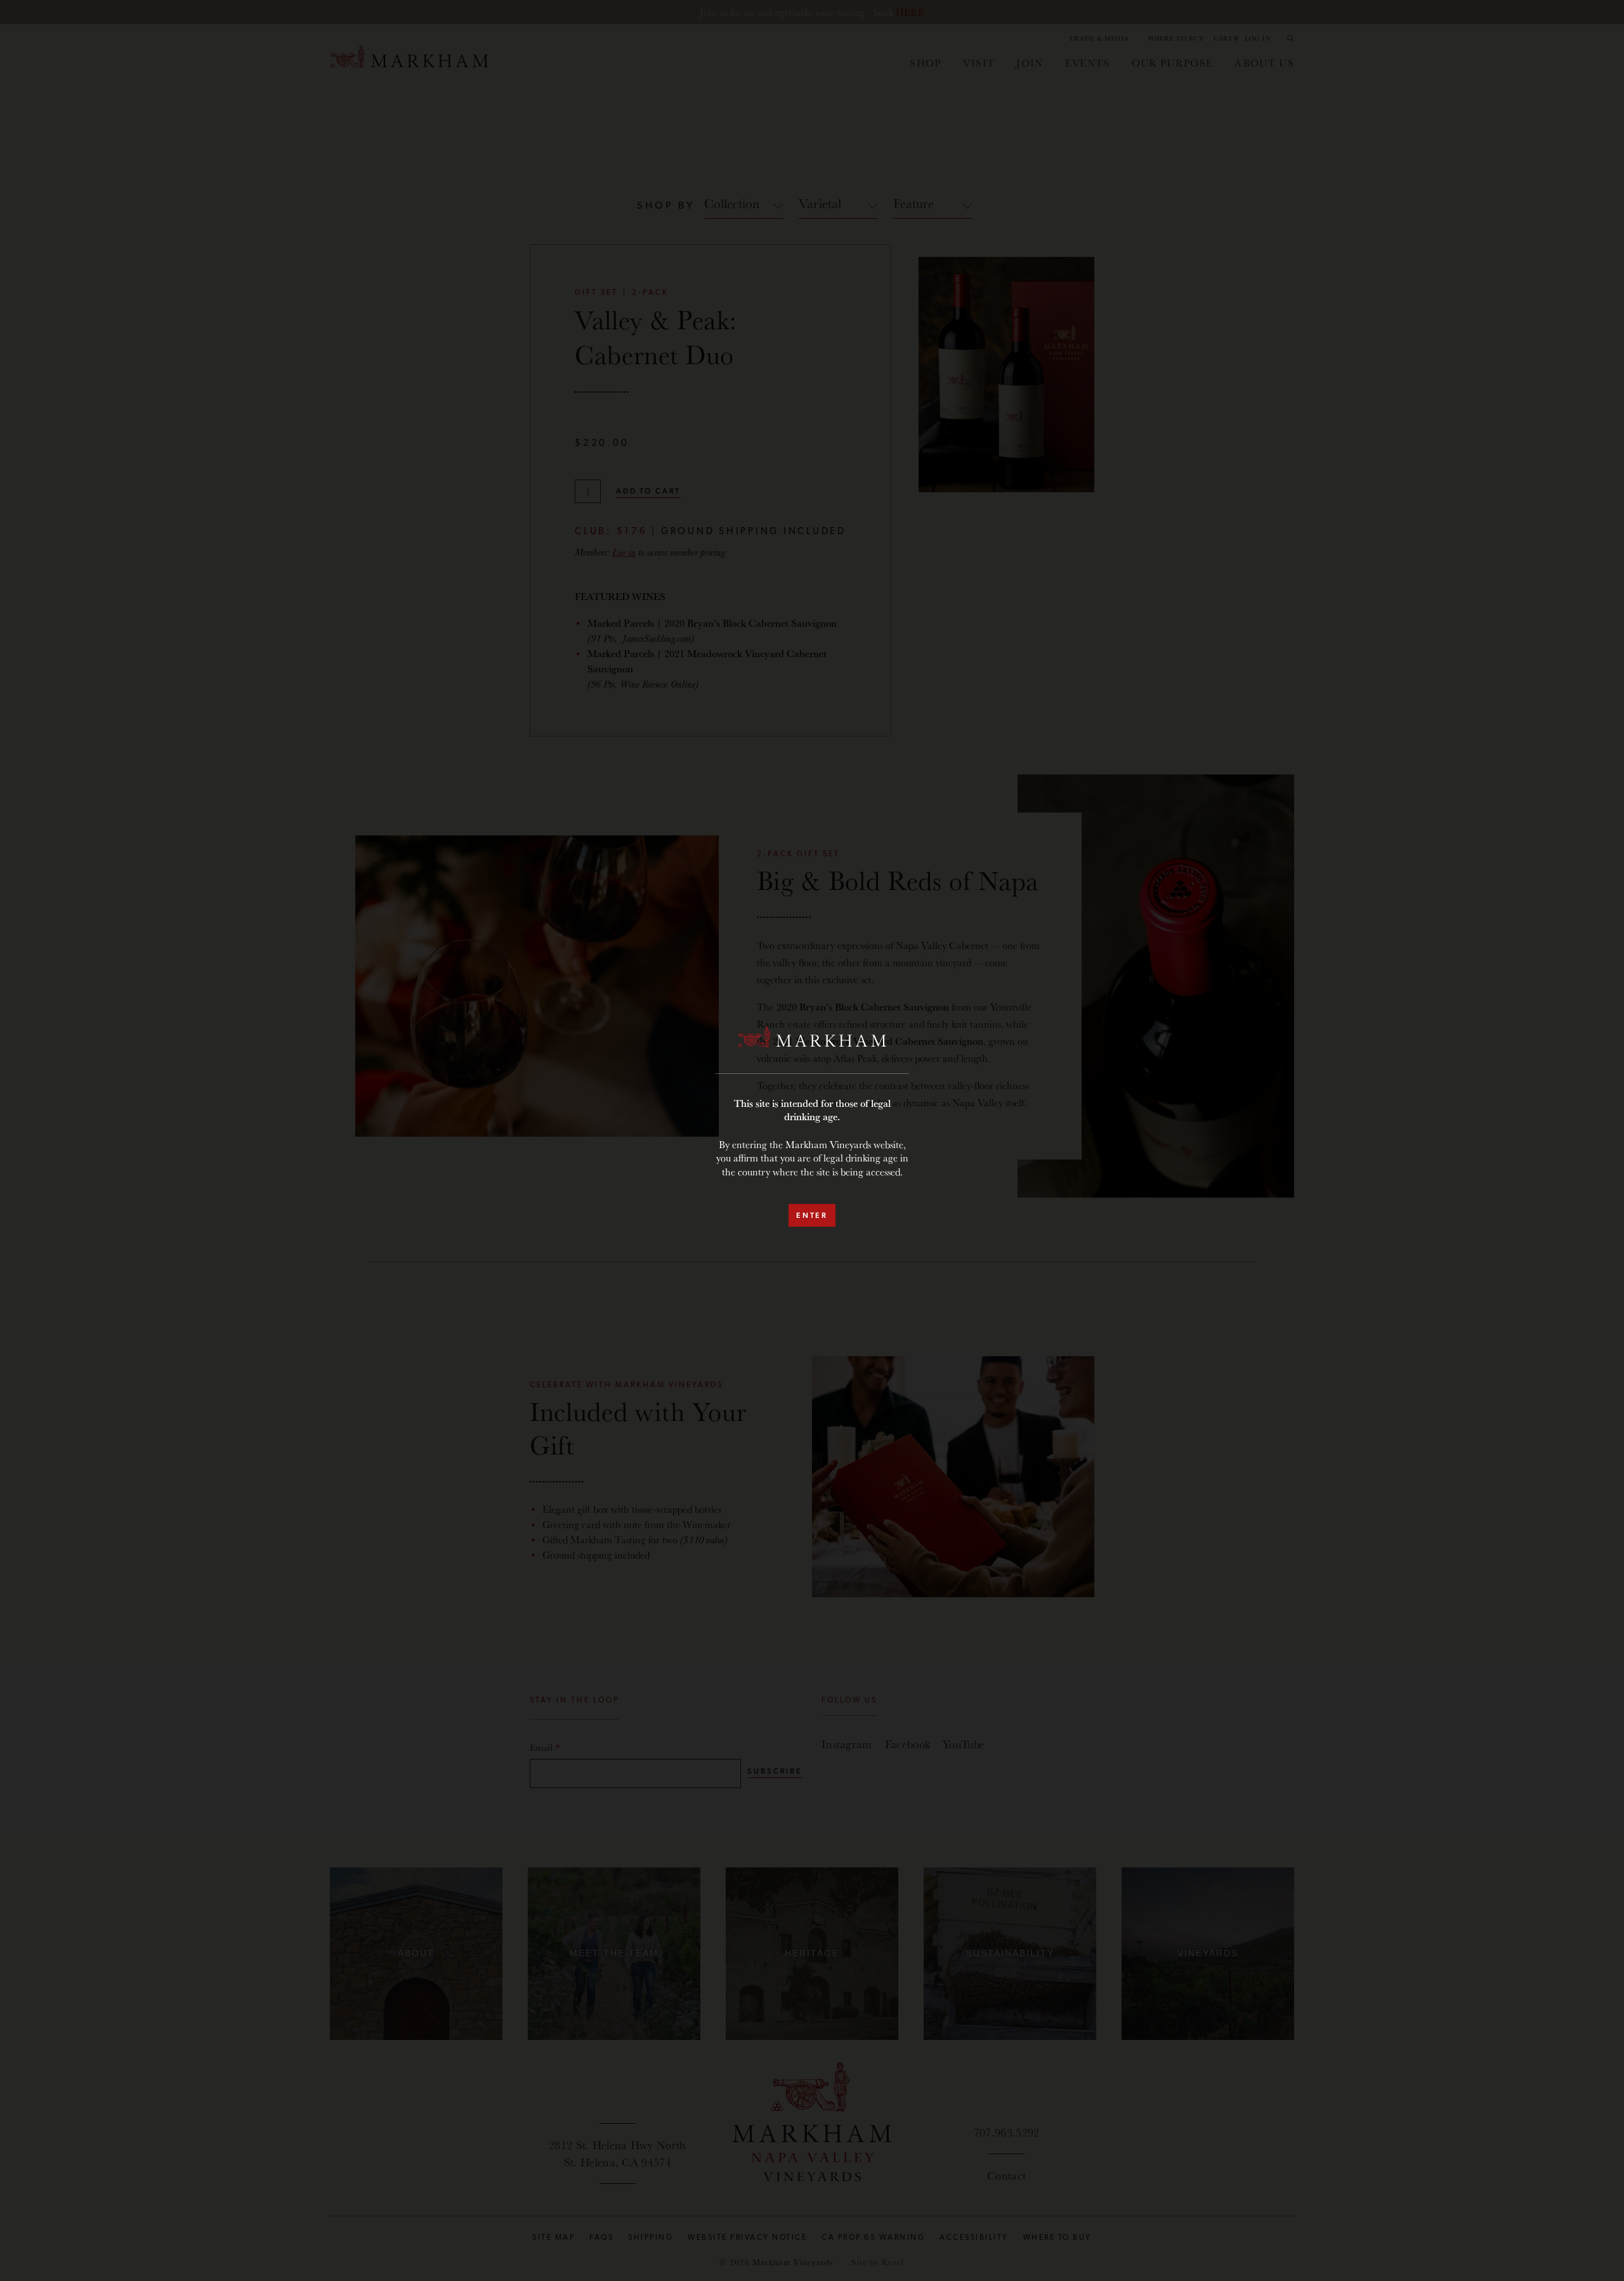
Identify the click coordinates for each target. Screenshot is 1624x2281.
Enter (812, 1215)
